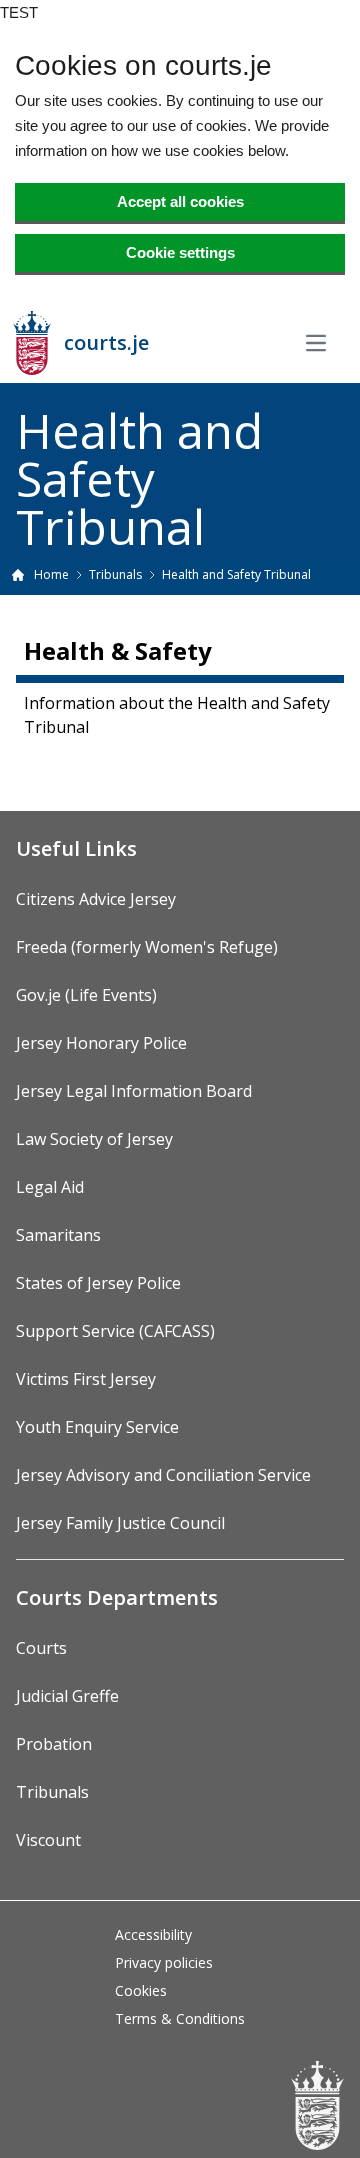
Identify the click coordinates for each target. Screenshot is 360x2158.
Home (51, 575)
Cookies (141, 1990)
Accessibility (153, 1934)
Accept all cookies (180, 201)
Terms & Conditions (180, 2018)
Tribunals (115, 575)
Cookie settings (180, 252)
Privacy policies (164, 1962)
